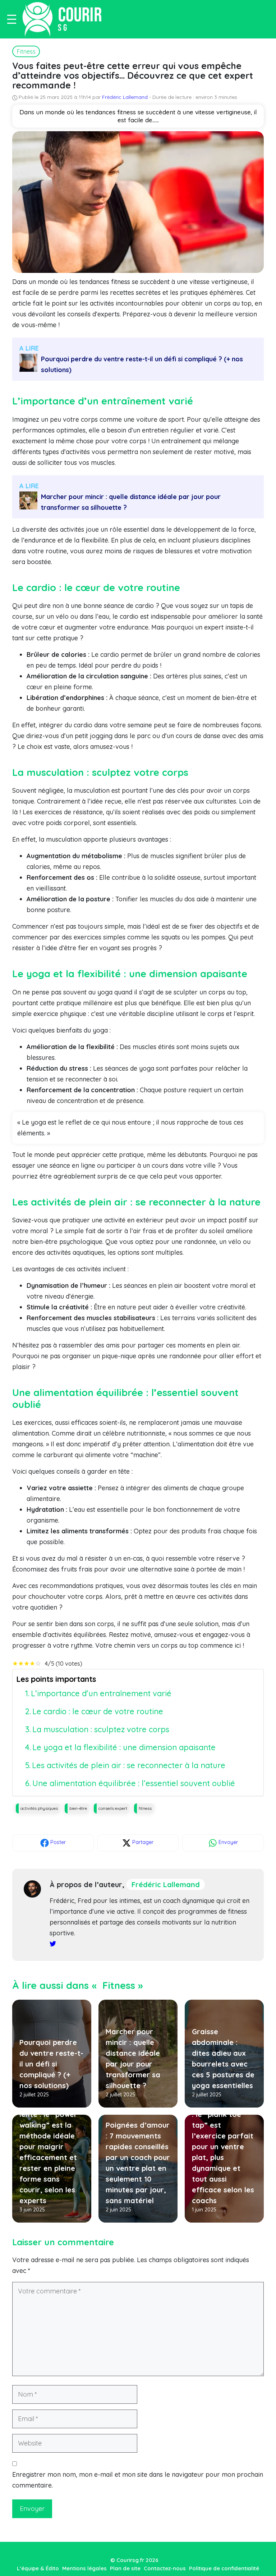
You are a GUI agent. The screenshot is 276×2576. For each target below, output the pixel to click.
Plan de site (125, 2568)
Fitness (26, 51)
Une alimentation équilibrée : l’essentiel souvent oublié (134, 1783)
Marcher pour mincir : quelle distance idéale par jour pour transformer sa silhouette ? (131, 502)
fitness (145, 1808)
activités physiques (39, 1808)
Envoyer (227, 1842)
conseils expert (113, 1808)
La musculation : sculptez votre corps (101, 1729)
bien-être (78, 1808)
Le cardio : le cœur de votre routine (98, 1711)
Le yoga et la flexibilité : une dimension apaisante (124, 1747)
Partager (142, 1842)
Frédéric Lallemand (126, 97)
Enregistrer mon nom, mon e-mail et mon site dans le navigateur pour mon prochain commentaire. (138, 2480)
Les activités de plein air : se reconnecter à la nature (129, 1765)
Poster (57, 1842)
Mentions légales (84, 2568)
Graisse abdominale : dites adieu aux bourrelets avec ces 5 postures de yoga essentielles (223, 2058)
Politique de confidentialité (224, 2568)
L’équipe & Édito (38, 2568)
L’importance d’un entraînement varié (101, 1693)
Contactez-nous (165, 2568)
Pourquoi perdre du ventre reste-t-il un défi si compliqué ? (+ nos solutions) (142, 364)
